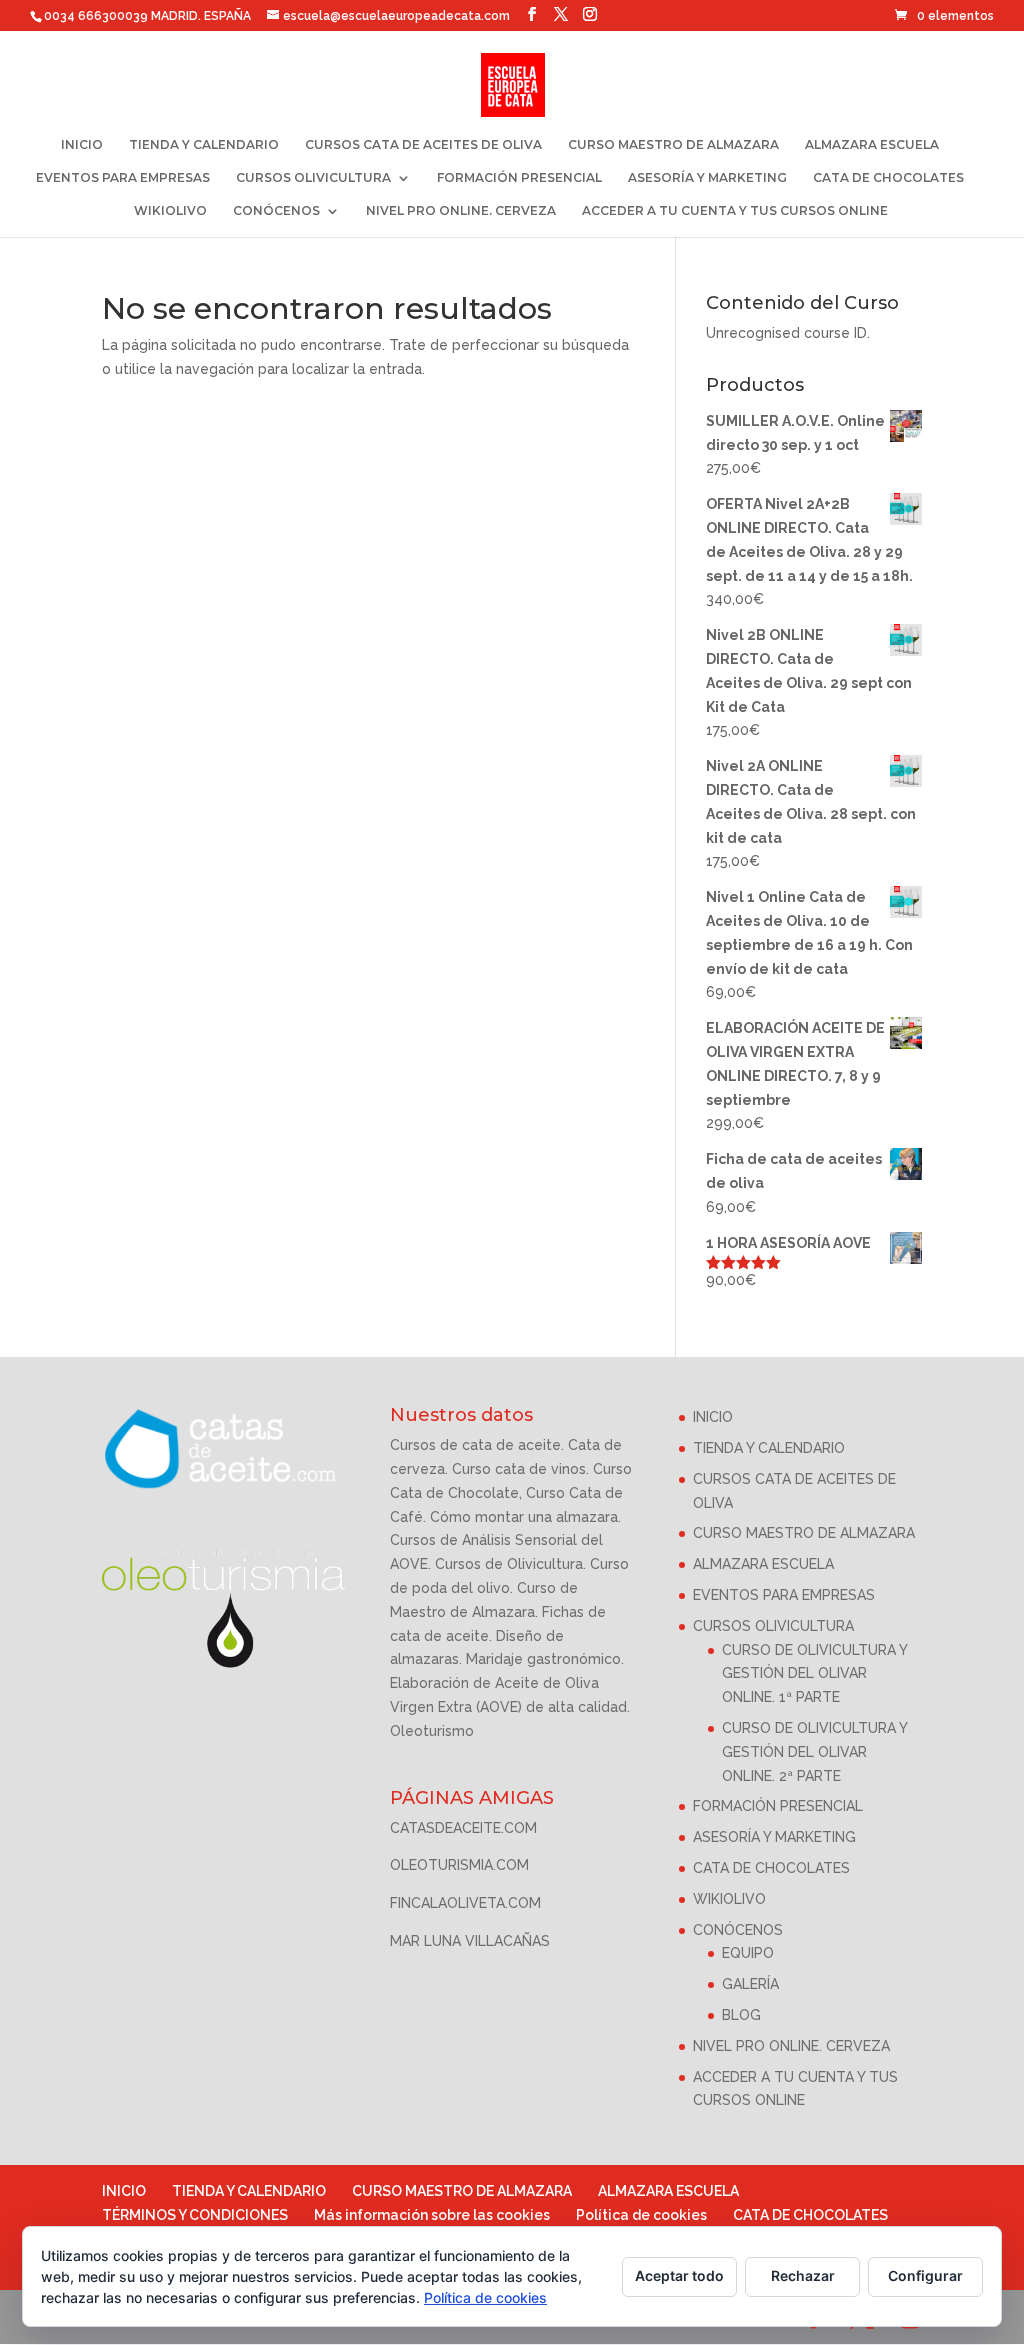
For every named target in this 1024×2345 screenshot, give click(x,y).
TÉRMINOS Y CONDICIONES (195, 2215)
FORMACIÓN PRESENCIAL (519, 178)
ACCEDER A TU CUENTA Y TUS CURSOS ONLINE (735, 211)
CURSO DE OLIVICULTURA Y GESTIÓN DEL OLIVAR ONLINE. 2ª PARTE (814, 1752)
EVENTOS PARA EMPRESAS (123, 178)
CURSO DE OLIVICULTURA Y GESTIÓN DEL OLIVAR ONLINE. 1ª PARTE (814, 1674)
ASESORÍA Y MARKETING (707, 178)
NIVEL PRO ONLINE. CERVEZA (461, 211)
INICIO (82, 145)
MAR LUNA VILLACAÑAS (470, 1941)
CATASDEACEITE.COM (463, 1828)
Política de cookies (641, 2215)
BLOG (741, 2015)
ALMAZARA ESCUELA (872, 145)
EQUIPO (748, 1953)
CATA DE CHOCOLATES (888, 178)
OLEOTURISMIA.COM (459, 1865)
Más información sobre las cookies (432, 2215)
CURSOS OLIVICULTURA (313, 178)
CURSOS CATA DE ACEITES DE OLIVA (423, 145)
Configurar (925, 2275)
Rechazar (803, 2275)
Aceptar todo (679, 2275)
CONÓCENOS (276, 211)
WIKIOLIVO (170, 211)
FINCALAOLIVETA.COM (465, 1903)
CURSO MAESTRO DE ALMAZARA (673, 145)
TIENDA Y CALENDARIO (204, 145)
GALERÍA (750, 1984)
